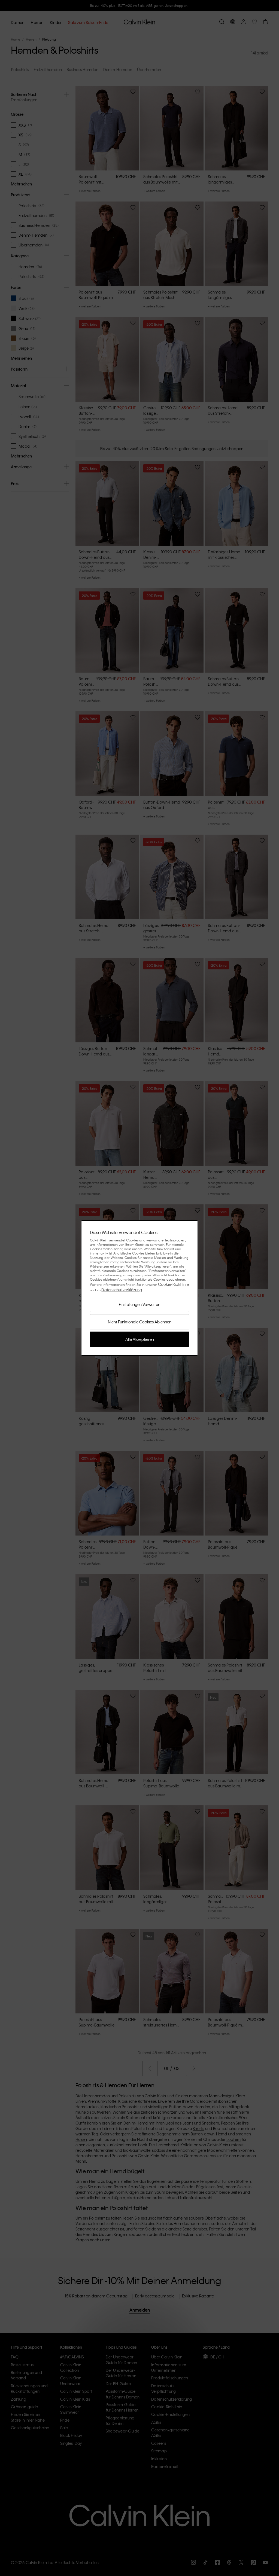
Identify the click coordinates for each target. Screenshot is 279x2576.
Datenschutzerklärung (122, 1290)
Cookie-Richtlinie (173, 1284)
